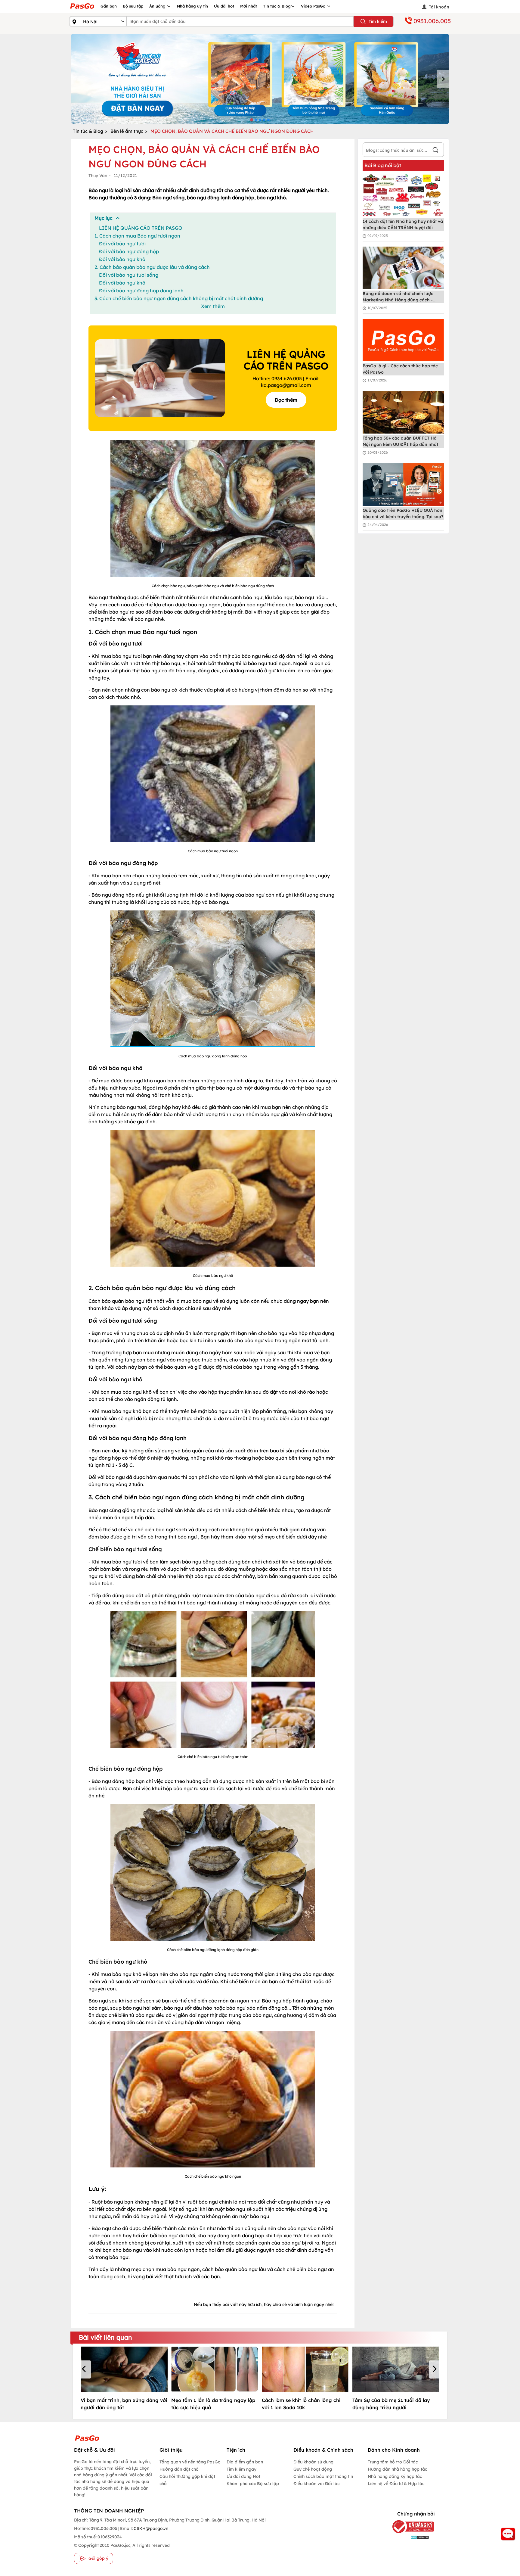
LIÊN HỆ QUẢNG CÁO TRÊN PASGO (141, 228)
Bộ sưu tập (133, 6)
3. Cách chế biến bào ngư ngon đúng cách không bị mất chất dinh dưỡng (179, 298)
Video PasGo (314, 6)
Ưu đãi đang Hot (243, 2476)
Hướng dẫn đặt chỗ (179, 2469)
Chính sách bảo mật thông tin (323, 2476)
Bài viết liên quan (105, 2337)
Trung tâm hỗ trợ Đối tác (393, 2462)
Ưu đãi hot (224, 6)
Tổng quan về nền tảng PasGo (190, 2462)
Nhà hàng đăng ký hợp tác (395, 2476)
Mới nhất (249, 6)
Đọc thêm (286, 400)
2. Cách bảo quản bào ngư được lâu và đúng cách (152, 267)
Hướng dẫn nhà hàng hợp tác (397, 2469)
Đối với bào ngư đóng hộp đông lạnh (141, 291)
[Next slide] (443, 79)
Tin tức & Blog (277, 6)
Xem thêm (213, 306)
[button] (85, 2369)
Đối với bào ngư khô (122, 259)
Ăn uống (158, 6)
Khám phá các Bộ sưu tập (253, 2484)
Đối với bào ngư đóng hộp (130, 251)
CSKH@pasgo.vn (150, 2528)
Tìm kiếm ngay (241, 2469)
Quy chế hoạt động (313, 2469)
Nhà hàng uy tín (192, 6)
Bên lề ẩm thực (127, 131)
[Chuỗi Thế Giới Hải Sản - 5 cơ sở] (260, 79)
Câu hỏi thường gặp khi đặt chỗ (187, 2480)
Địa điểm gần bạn (245, 2462)
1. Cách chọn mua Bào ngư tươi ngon (137, 236)
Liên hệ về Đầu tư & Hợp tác (396, 2484)
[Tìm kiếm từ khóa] (435, 151)
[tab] (251, 120)
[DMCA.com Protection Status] (409, 2537)
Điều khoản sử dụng (313, 2462)
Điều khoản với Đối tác (316, 2484)
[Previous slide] (77, 79)
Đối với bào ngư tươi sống (129, 275)
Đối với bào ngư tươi (122, 244)
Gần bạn (109, 6)
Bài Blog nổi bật (383, 165)
